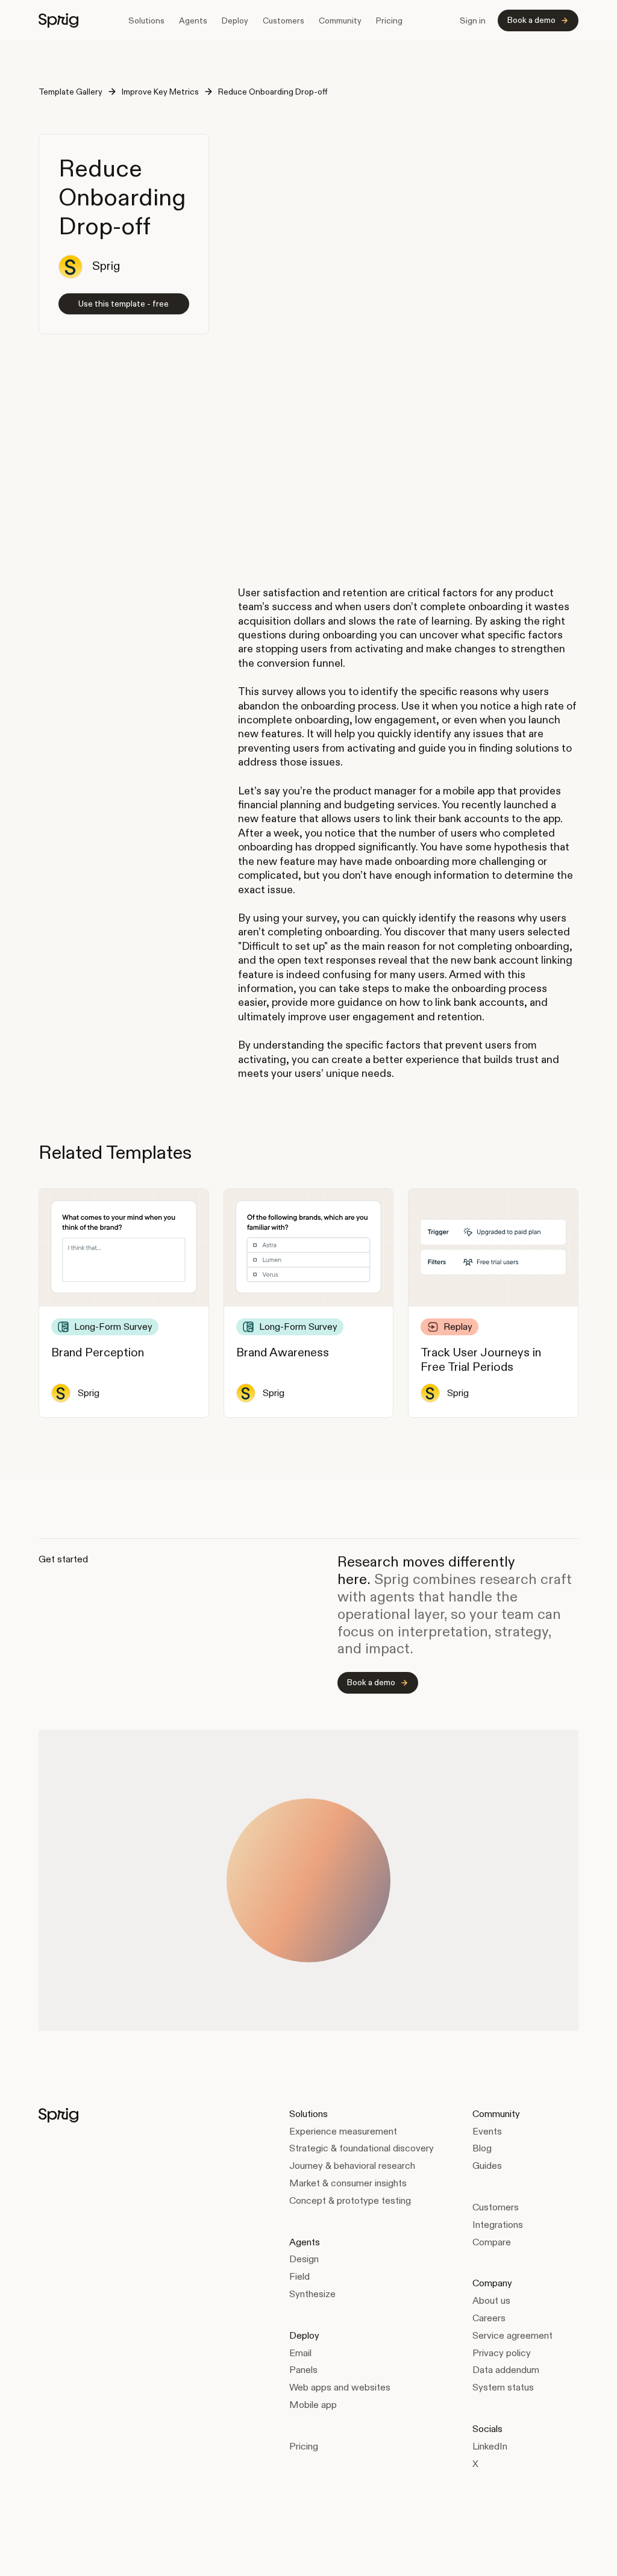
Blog (482, 2148)
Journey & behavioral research (352, 2166)
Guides (487, 2166)
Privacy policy (502, 2353)
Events (487, 2131)
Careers (489, 2318)
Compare (492, 2242)
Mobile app (313, 2405)
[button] (146, 20)
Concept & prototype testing (350, 2200)
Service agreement (512, 2335)
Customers (283, 20)
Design (304, 2259)
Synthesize (312, 2294)
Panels (303, 2370)
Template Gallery (70, 92)
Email (300, 2353)
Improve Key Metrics (160, 92)
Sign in (473, 20)
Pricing (389, 20)
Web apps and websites (340, 2387)
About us (491, 2300)
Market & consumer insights (348, 2183)
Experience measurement (343, 2131)
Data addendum (506, 2370)
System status (503, 2387)
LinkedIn (490, 2446)
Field (299, 2276)
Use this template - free (124, 304)
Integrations (498, 2225)
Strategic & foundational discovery (362, 2148)
